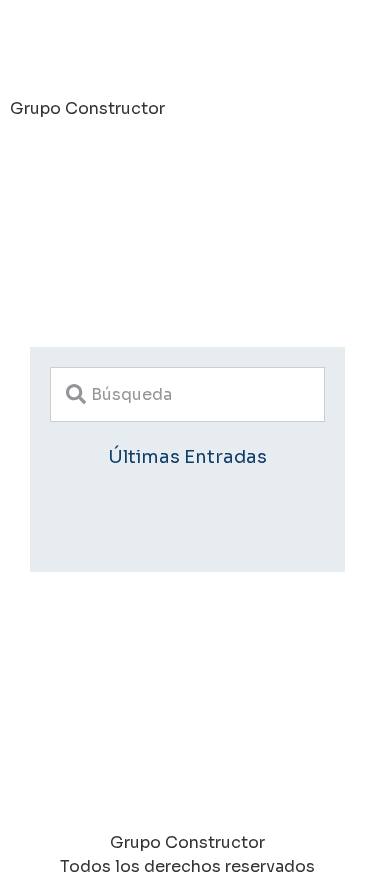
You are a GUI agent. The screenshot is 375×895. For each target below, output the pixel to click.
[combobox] (187, 394)
